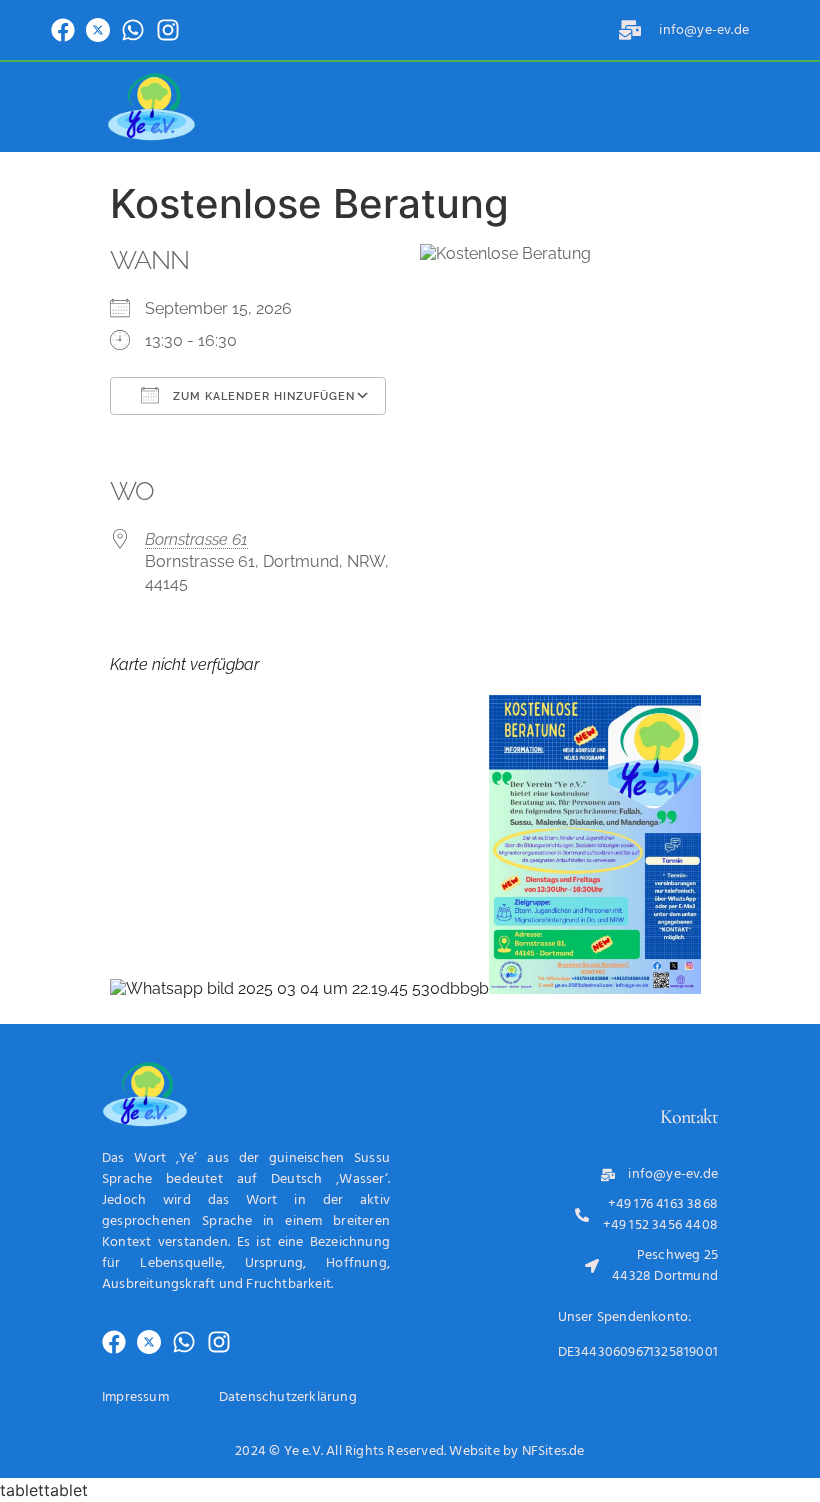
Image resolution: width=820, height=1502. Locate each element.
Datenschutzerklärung (288, 1397)
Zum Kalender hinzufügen (262, 396)
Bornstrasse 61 (196, 539)
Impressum (135, 1397)
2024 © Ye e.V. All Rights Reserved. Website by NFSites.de (409, 1451)
